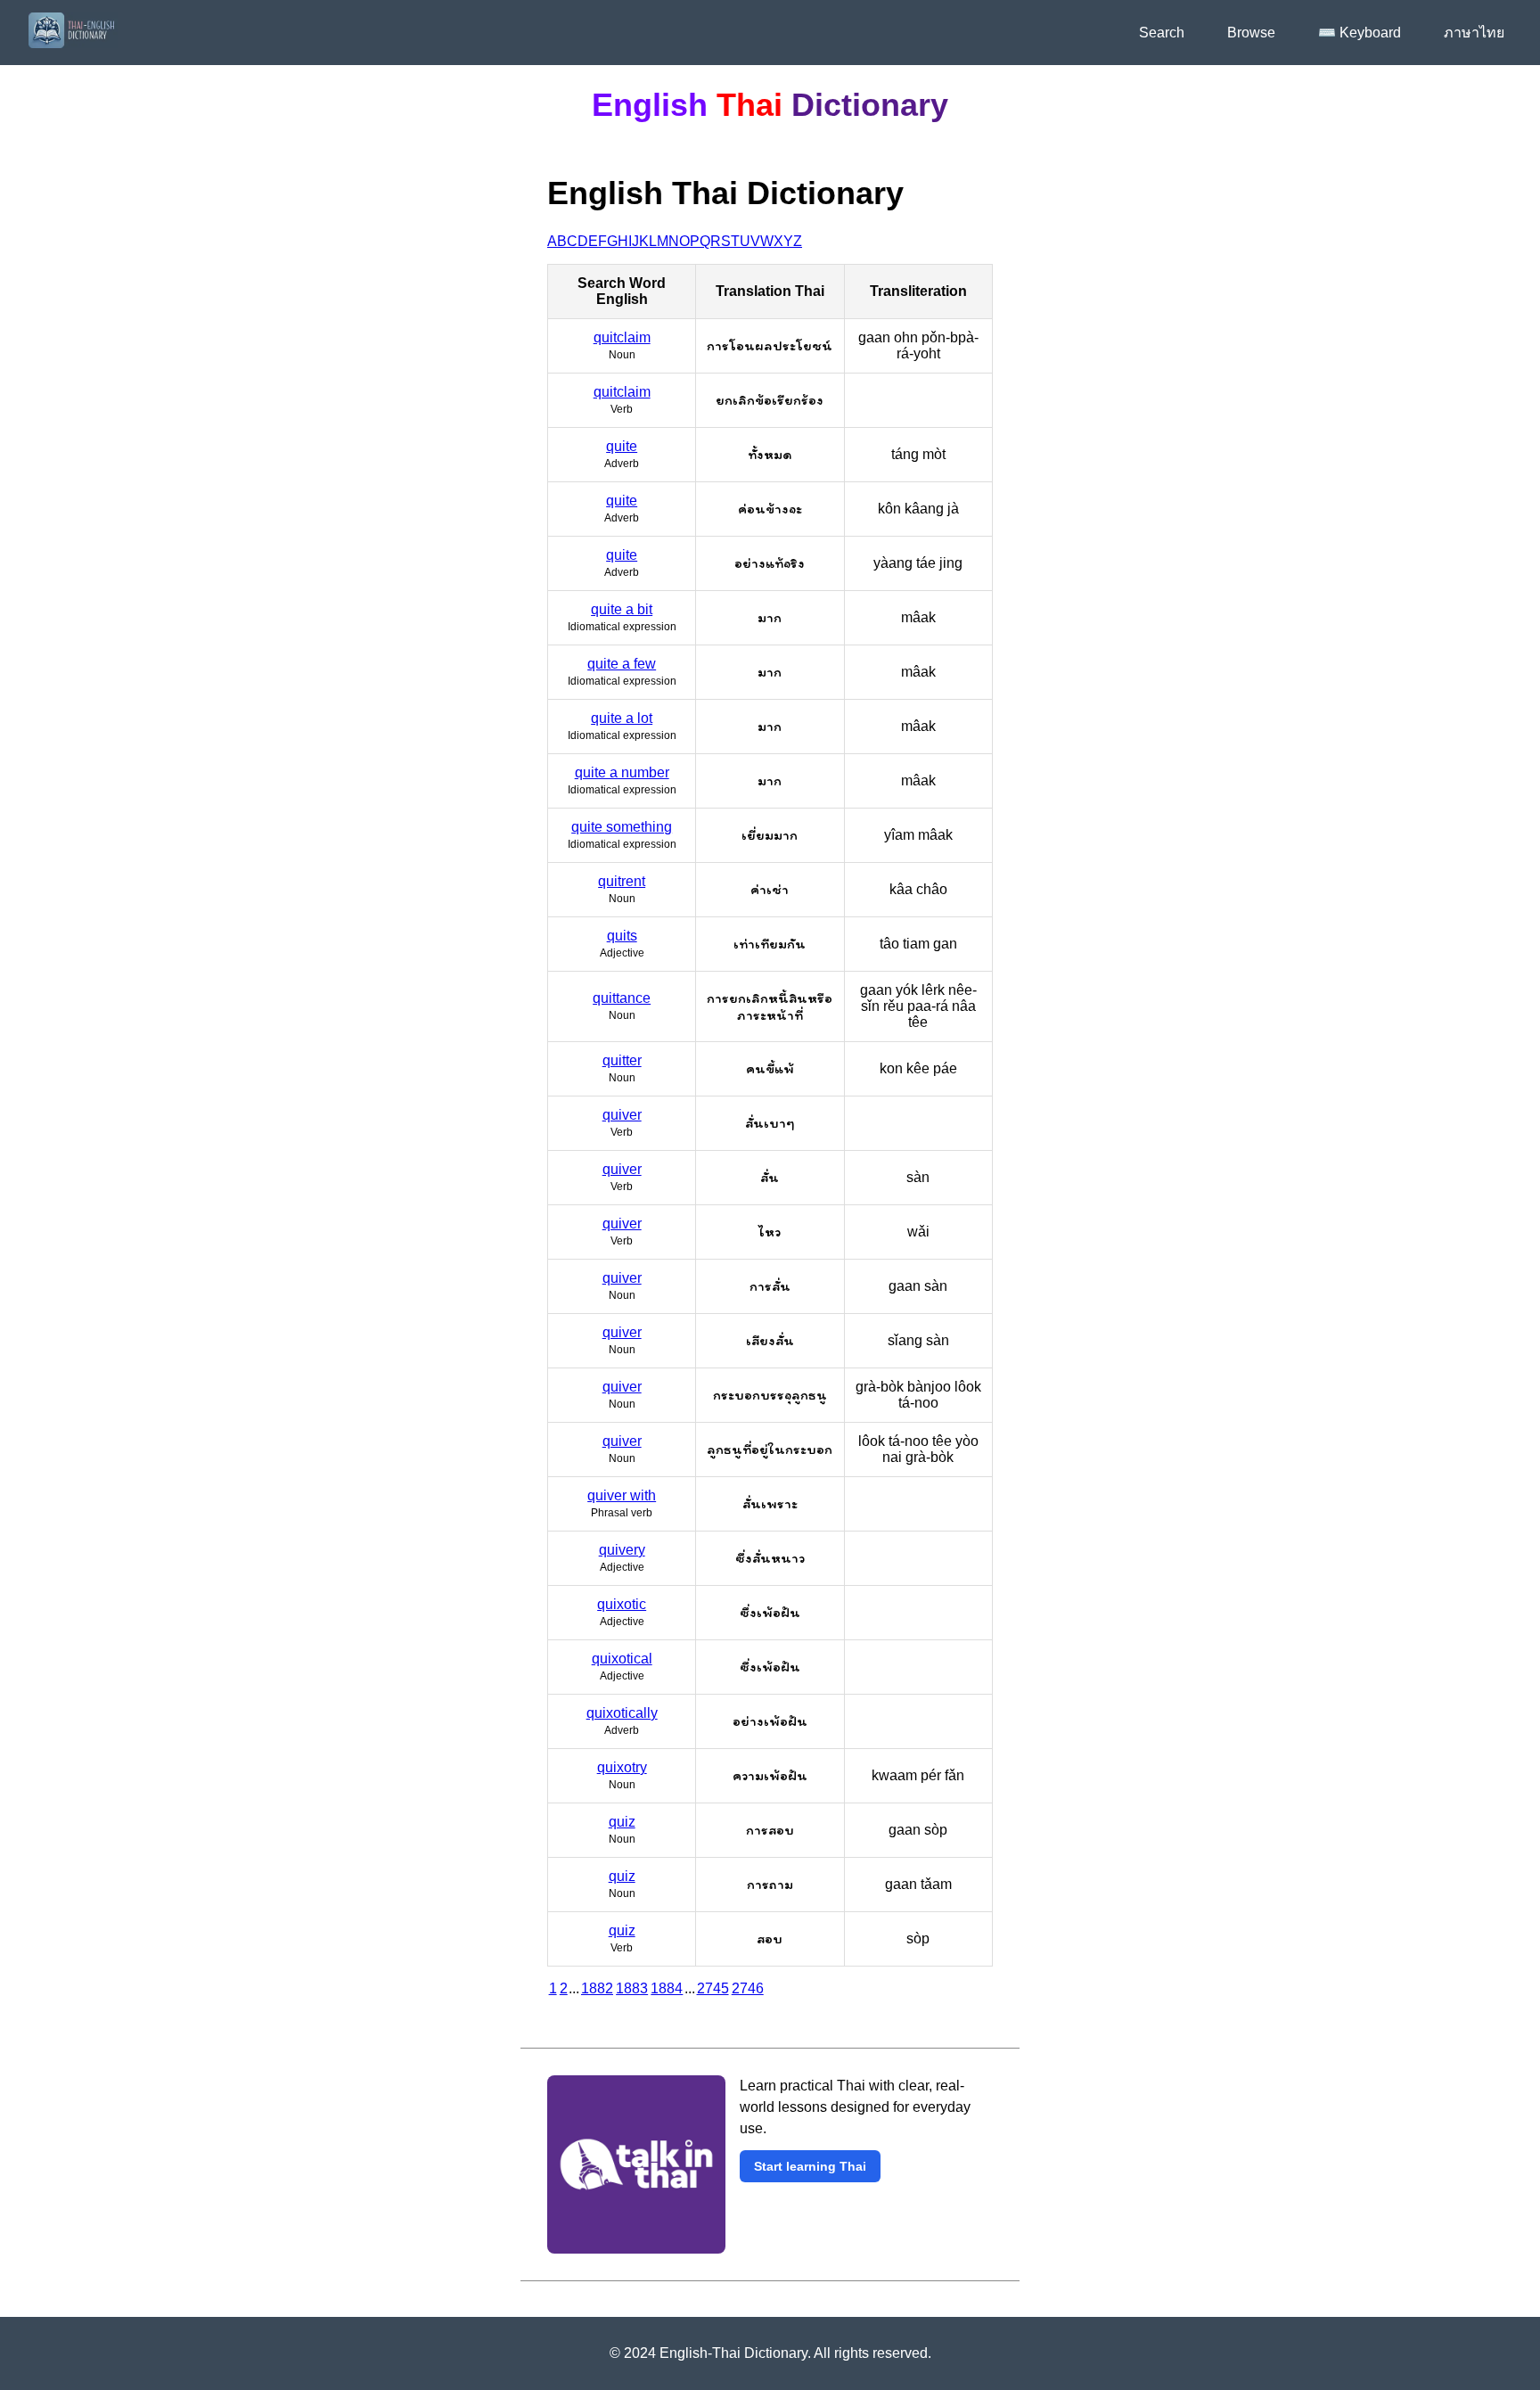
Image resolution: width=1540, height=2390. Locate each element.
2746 (748, 1988)
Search (1162, 33)
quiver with (622, 1495)
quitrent (622, 881)
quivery (622, 1550)
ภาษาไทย (1474, 33)
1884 (667, 1988)
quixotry (622, 1767)
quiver (622, 1115)
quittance (622, 998)
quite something (622, 827)
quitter (622, 1060)
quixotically (622, 1713)
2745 (713, 1988)
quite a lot (622, 718)
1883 (632, 1988)
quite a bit (622, 609)
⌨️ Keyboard (1360, 33)
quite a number (622, 772)
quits (622, 936)
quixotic (622, 1604)
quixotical (622, 1659)
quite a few (622, 664)
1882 (597, 1988)
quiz (622, 1822)
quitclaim (622, 337)
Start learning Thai (810, 2166)
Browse (1251, 33)
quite (622, 446)
